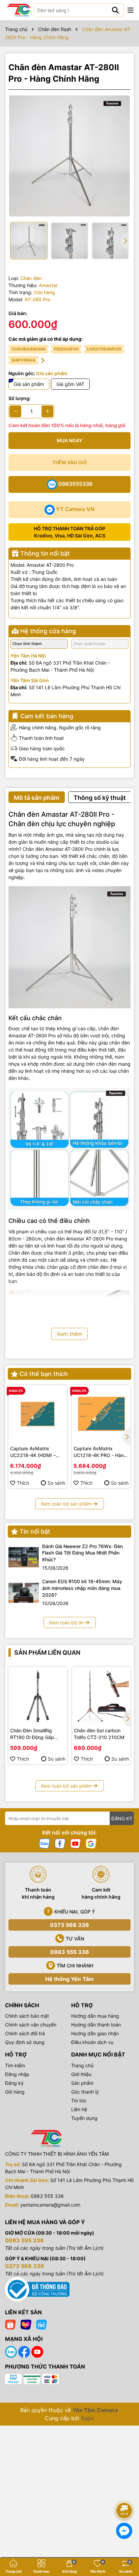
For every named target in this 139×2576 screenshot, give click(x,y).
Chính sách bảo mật (27, 2016)
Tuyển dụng (84, 2118)
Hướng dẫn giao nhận (95, 2033)
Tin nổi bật (35, 1531)
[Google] (91, 1843)
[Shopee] (10, 2324)
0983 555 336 (70, 1952)
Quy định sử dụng (25, 2042)
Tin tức (79, 2101)
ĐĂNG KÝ (122, 1818)
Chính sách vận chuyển (31, 2025)
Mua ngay (69, 440)
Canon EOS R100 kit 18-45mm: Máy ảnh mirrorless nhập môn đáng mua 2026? (82, 1588)
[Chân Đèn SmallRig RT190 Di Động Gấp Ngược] (38, 1696)
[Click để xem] (69, 156)
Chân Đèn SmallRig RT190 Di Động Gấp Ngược (32, 1734)
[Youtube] (76, 1843)
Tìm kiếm (15, 2065)
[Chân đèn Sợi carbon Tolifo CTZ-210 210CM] (102, 1696)
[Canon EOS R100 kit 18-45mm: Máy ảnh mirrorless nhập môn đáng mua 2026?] (24, 1593)
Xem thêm (69, 1334)
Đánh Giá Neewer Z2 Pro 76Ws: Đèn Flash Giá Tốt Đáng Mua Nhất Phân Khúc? (82, 1553)
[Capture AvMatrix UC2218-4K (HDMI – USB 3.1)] (38, 1414)
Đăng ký (14, 2083)
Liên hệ (79, 2109)
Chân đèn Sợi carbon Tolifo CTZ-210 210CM (99, 1734)
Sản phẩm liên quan (47, 1653)
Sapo (88, 2418)
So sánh (56, 1483)
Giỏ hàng (15, 2092)
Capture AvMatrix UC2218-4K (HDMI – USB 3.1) (33, 1452)
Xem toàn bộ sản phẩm (66, 1504)
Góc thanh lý (85, 2092)
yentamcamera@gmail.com (50, 2205)
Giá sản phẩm (29, 384)
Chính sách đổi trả (25, 2033)
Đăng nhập (17, 2074)
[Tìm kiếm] (115, 10)
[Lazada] (26, 2324)
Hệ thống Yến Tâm (69, 1979)
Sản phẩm (82, 2083)
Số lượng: (20, 398)
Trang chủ (82, 2065)
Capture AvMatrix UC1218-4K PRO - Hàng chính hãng (100, 1452)
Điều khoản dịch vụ (92, 2042)
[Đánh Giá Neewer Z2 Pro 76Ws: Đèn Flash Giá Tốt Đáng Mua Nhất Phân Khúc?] (24, 1557)
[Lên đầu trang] (124, 2492)
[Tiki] (41, 2324)
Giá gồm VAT (70, 384)
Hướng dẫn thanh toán (96, 2025)
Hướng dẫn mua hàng (95, 2016)
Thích (23, 1483)
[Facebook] (60, 1843)
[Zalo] (45, 1843)
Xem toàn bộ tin (66, 1622)
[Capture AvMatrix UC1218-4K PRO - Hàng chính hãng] (101, 1414)
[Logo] (19, 10)
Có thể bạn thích (44, 1374)
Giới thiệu (81, 2074)
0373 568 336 (69, 1925)
